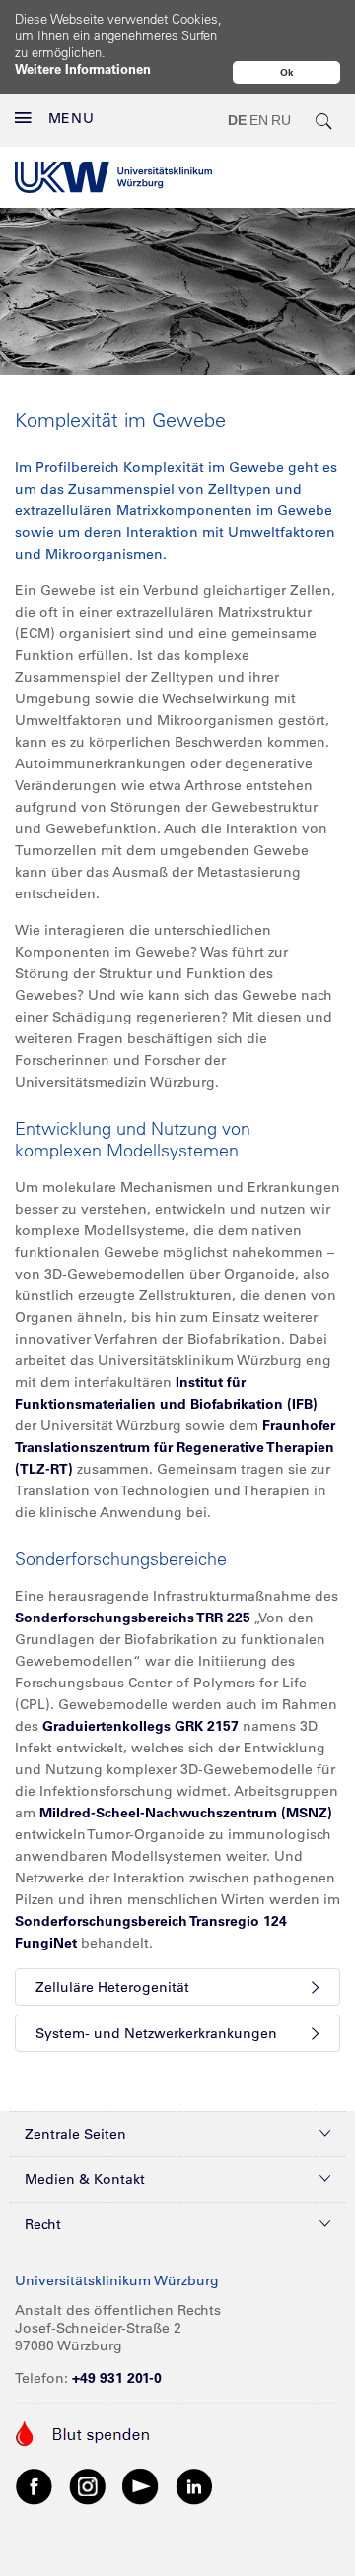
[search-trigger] (324, 120)
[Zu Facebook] (35, 2485)
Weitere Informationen (83, 68)
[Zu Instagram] (88, 2485)
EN (259, 120)
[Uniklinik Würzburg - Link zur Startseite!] (113, 177)
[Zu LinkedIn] (194, 2485)
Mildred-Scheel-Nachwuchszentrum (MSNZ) (186, 1813)
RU (281, 120)
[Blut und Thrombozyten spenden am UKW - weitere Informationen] (83, 2432)
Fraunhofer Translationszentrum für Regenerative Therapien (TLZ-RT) (175, 1447)
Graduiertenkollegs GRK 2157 (141, 1726)
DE (237, 120)
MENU (71, 118)
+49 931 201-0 (117, 2378)
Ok (287, 72)
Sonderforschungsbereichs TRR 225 (133, 1618)
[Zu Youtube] (141, 2485)
